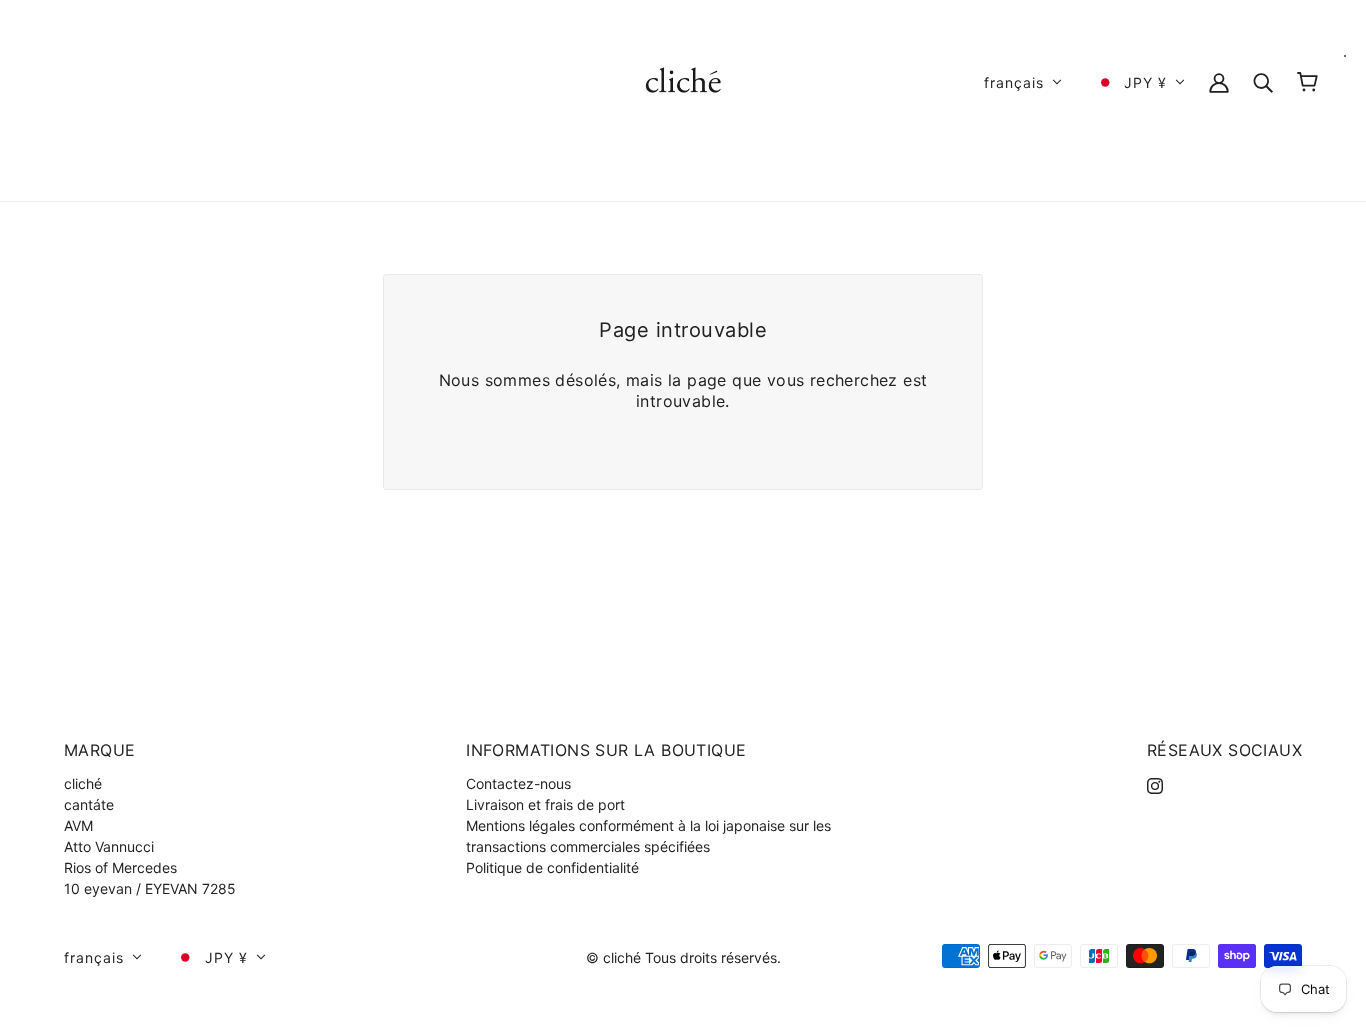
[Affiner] (1263, 81)
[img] (1155, 783)
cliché (83, 783)
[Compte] (1219, 81)
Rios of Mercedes (120, 867)
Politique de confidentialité (552, 867)
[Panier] (1307, 82)
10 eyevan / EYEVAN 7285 (150, 888)
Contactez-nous (518, 783)
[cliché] (683, 80)
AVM (78, 825)
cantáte (89, 804)
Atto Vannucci (109, 846)
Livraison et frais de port (545, 804)
